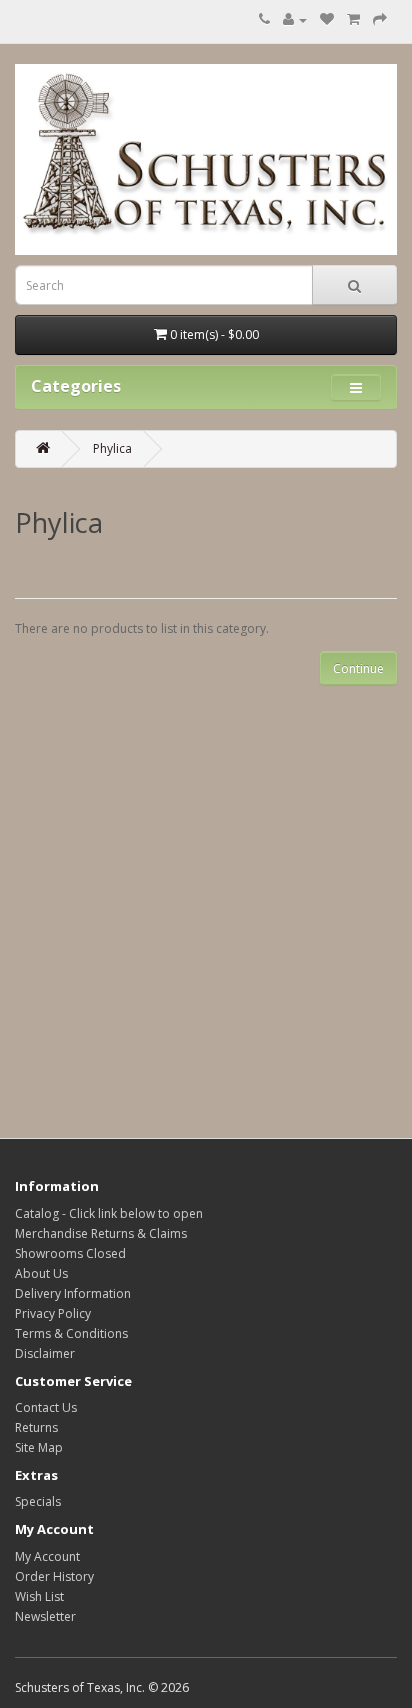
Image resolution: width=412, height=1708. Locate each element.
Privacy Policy (53, 1313)
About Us (41, 1273)
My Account (47, 1556)
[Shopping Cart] (353, 19)
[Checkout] (380, 19)
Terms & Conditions (71, 1333)
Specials (38, 1501)
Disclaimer (45, 1353)
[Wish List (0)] (327, 19)
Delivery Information (73, 1293)
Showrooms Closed (70, 1253)
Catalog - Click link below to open (109, 1213)
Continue (358, 668)
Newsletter (45, 1616)
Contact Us (46, 1407)
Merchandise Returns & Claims (101, 1233)
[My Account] (295, 19)
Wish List (39, 1596)
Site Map (39, 1447)
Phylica (112, 448)
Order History (54, 1576)
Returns (36, 1427)
